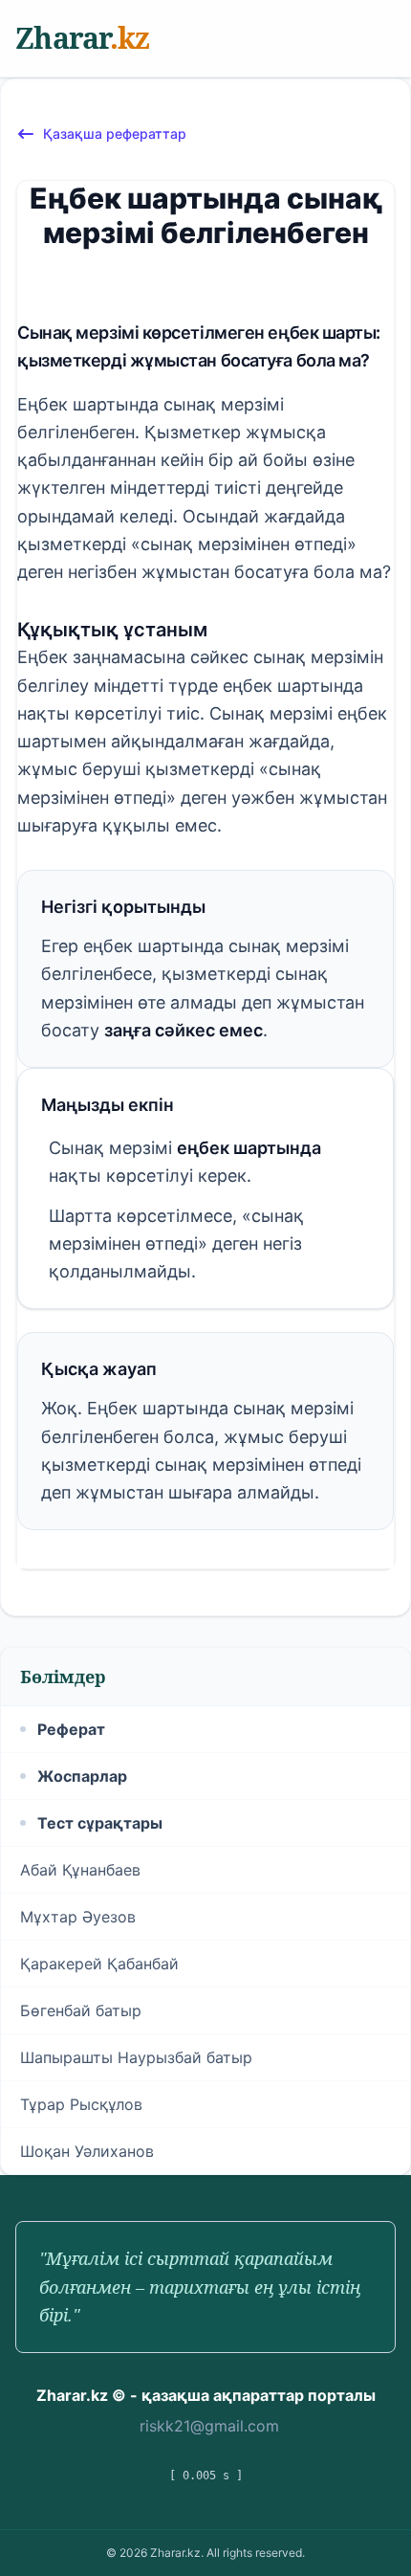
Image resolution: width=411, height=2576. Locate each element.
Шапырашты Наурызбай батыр (136, 2057)
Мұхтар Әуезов (78, 1917)
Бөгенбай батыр (81, 2010)
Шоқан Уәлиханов (87, 2151)
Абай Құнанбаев (80, 1870)
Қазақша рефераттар (115, 133)
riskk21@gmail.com (209, 2426)
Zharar (82, 38)
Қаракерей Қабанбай (99, 1964)
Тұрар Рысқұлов (81, 2104)
